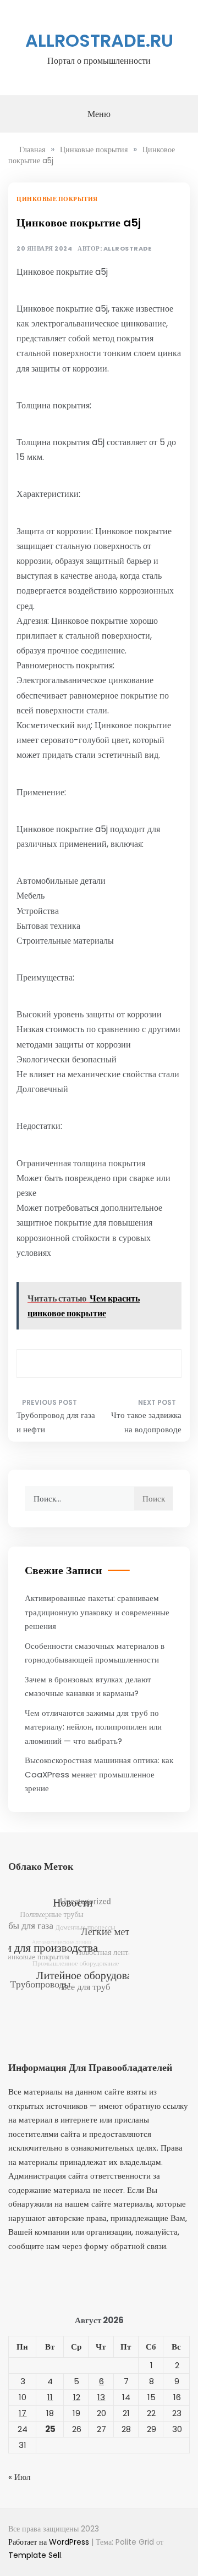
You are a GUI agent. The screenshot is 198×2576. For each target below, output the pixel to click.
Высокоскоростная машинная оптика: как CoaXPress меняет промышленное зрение (99, 1774)
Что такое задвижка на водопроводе (146, 1422)
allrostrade (128, 249)
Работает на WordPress (50, 2542)
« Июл (19, 2477)
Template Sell (35, 2555)
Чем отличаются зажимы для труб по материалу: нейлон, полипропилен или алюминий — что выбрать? (93, 1727)
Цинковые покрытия (57, 199)
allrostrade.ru (99, 40)
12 (77, 2397)
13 (101, 2397)
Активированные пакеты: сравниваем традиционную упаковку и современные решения (97, 1612)
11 (50, 2397)
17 (23, 2413)
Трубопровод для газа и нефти (56, 1422)
